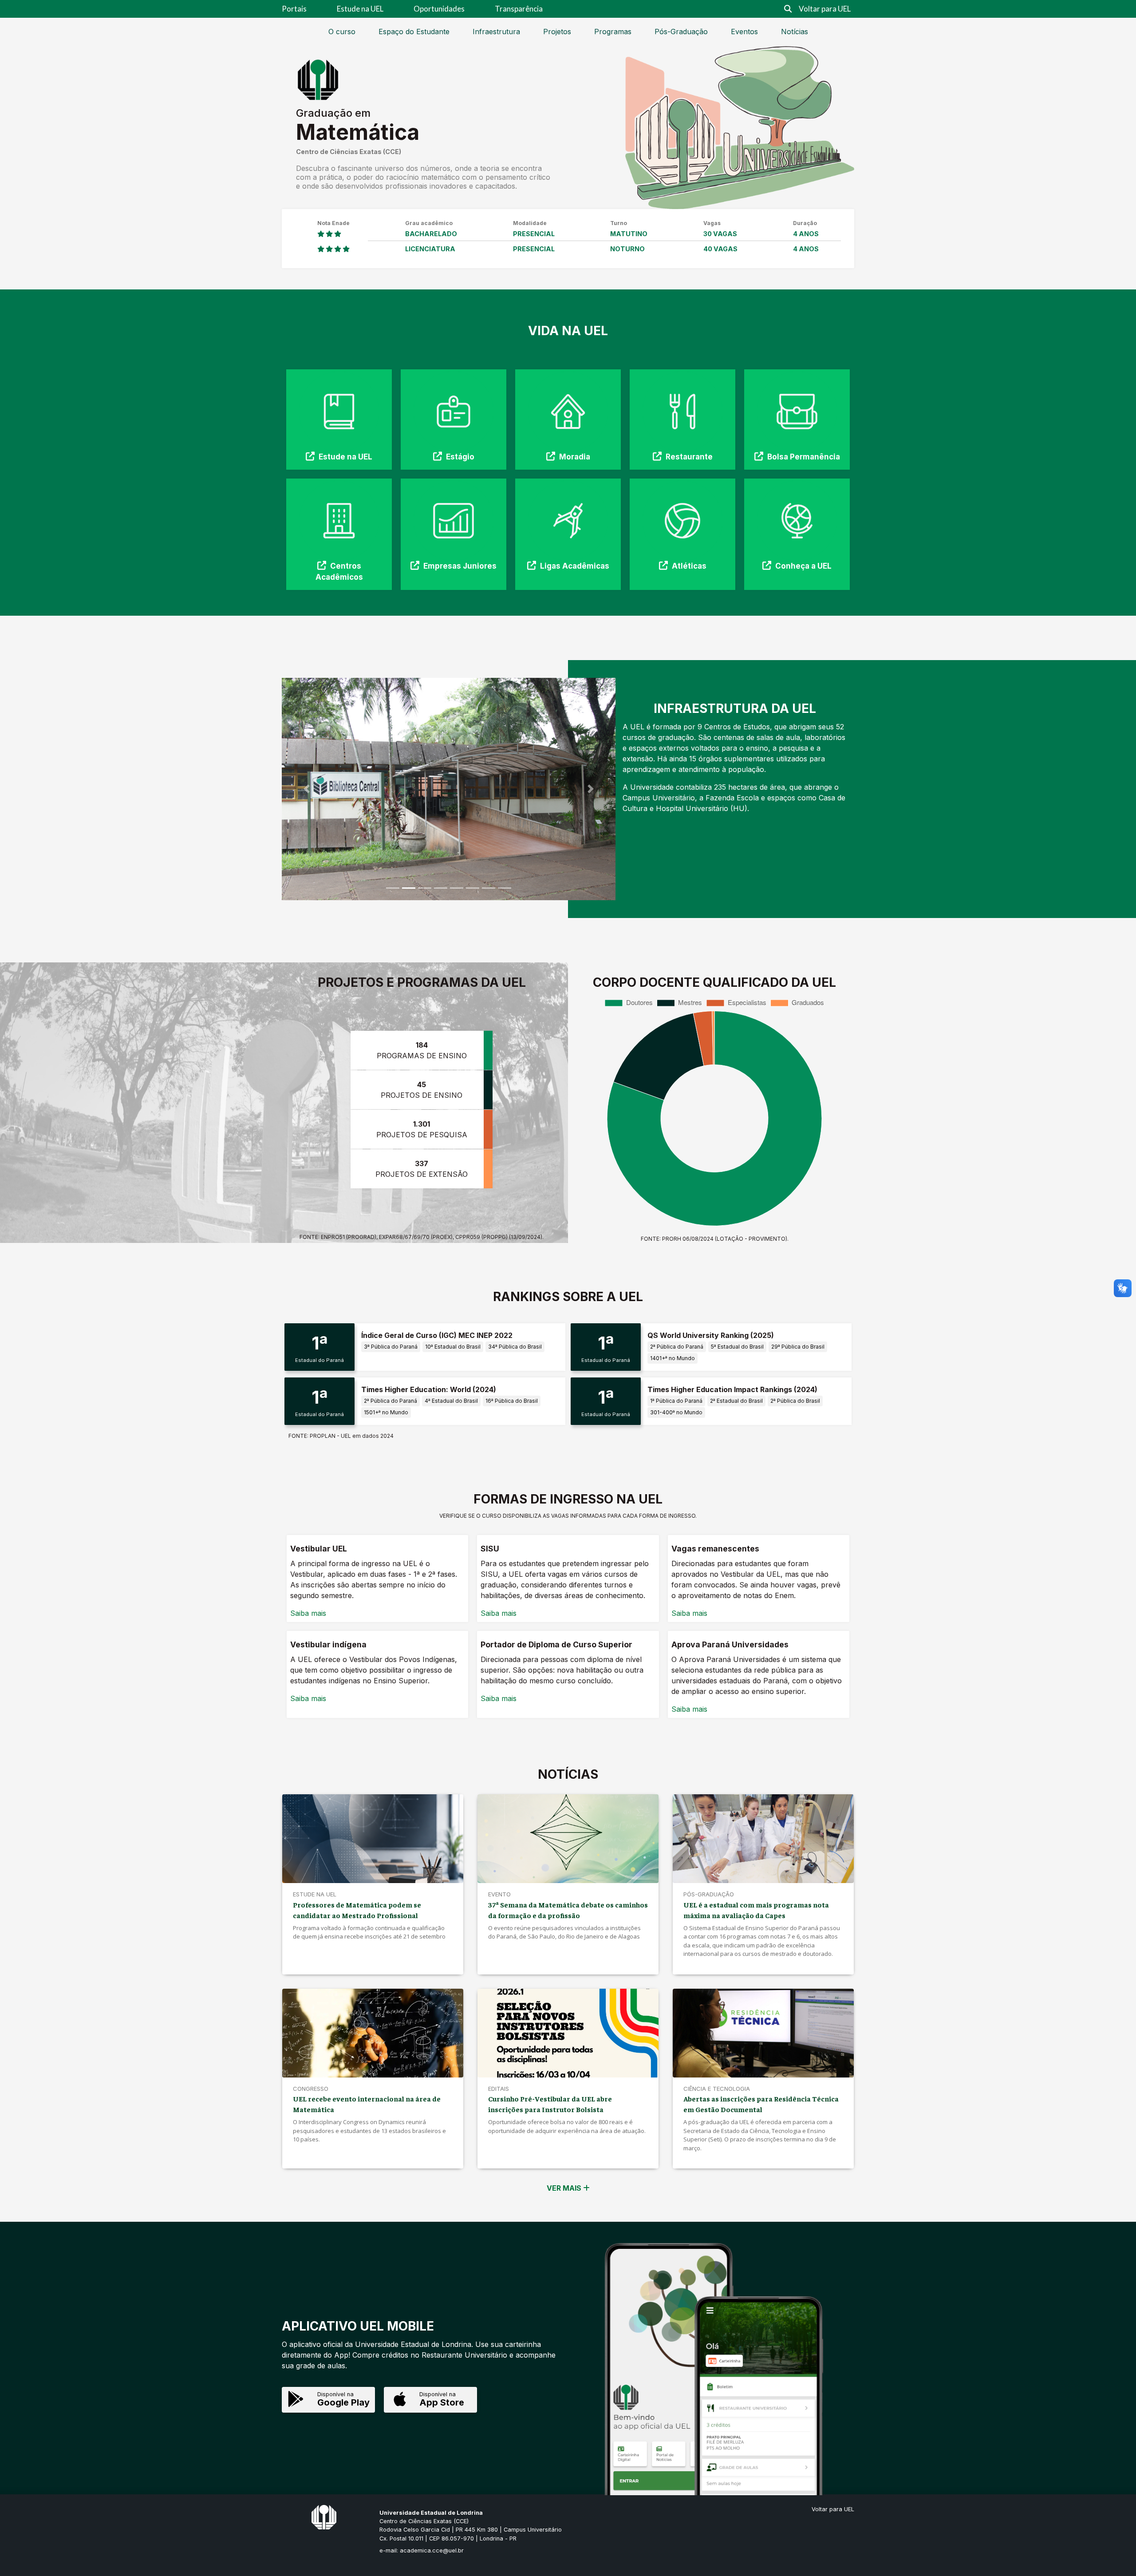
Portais (294, 9)
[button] (307, 789)
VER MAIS (565, 2188)
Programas (613, 32)
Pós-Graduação (681, 32)
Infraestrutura (496, 32)
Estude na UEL (360, 9)
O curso (342, 32)
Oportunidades (439, 9)
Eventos (744, 32)
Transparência (519, 9)
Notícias (795, 32)
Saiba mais (308, 1613)
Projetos (557, 32)
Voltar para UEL (825, 9)
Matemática (358, 132)
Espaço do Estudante (414, 32)
